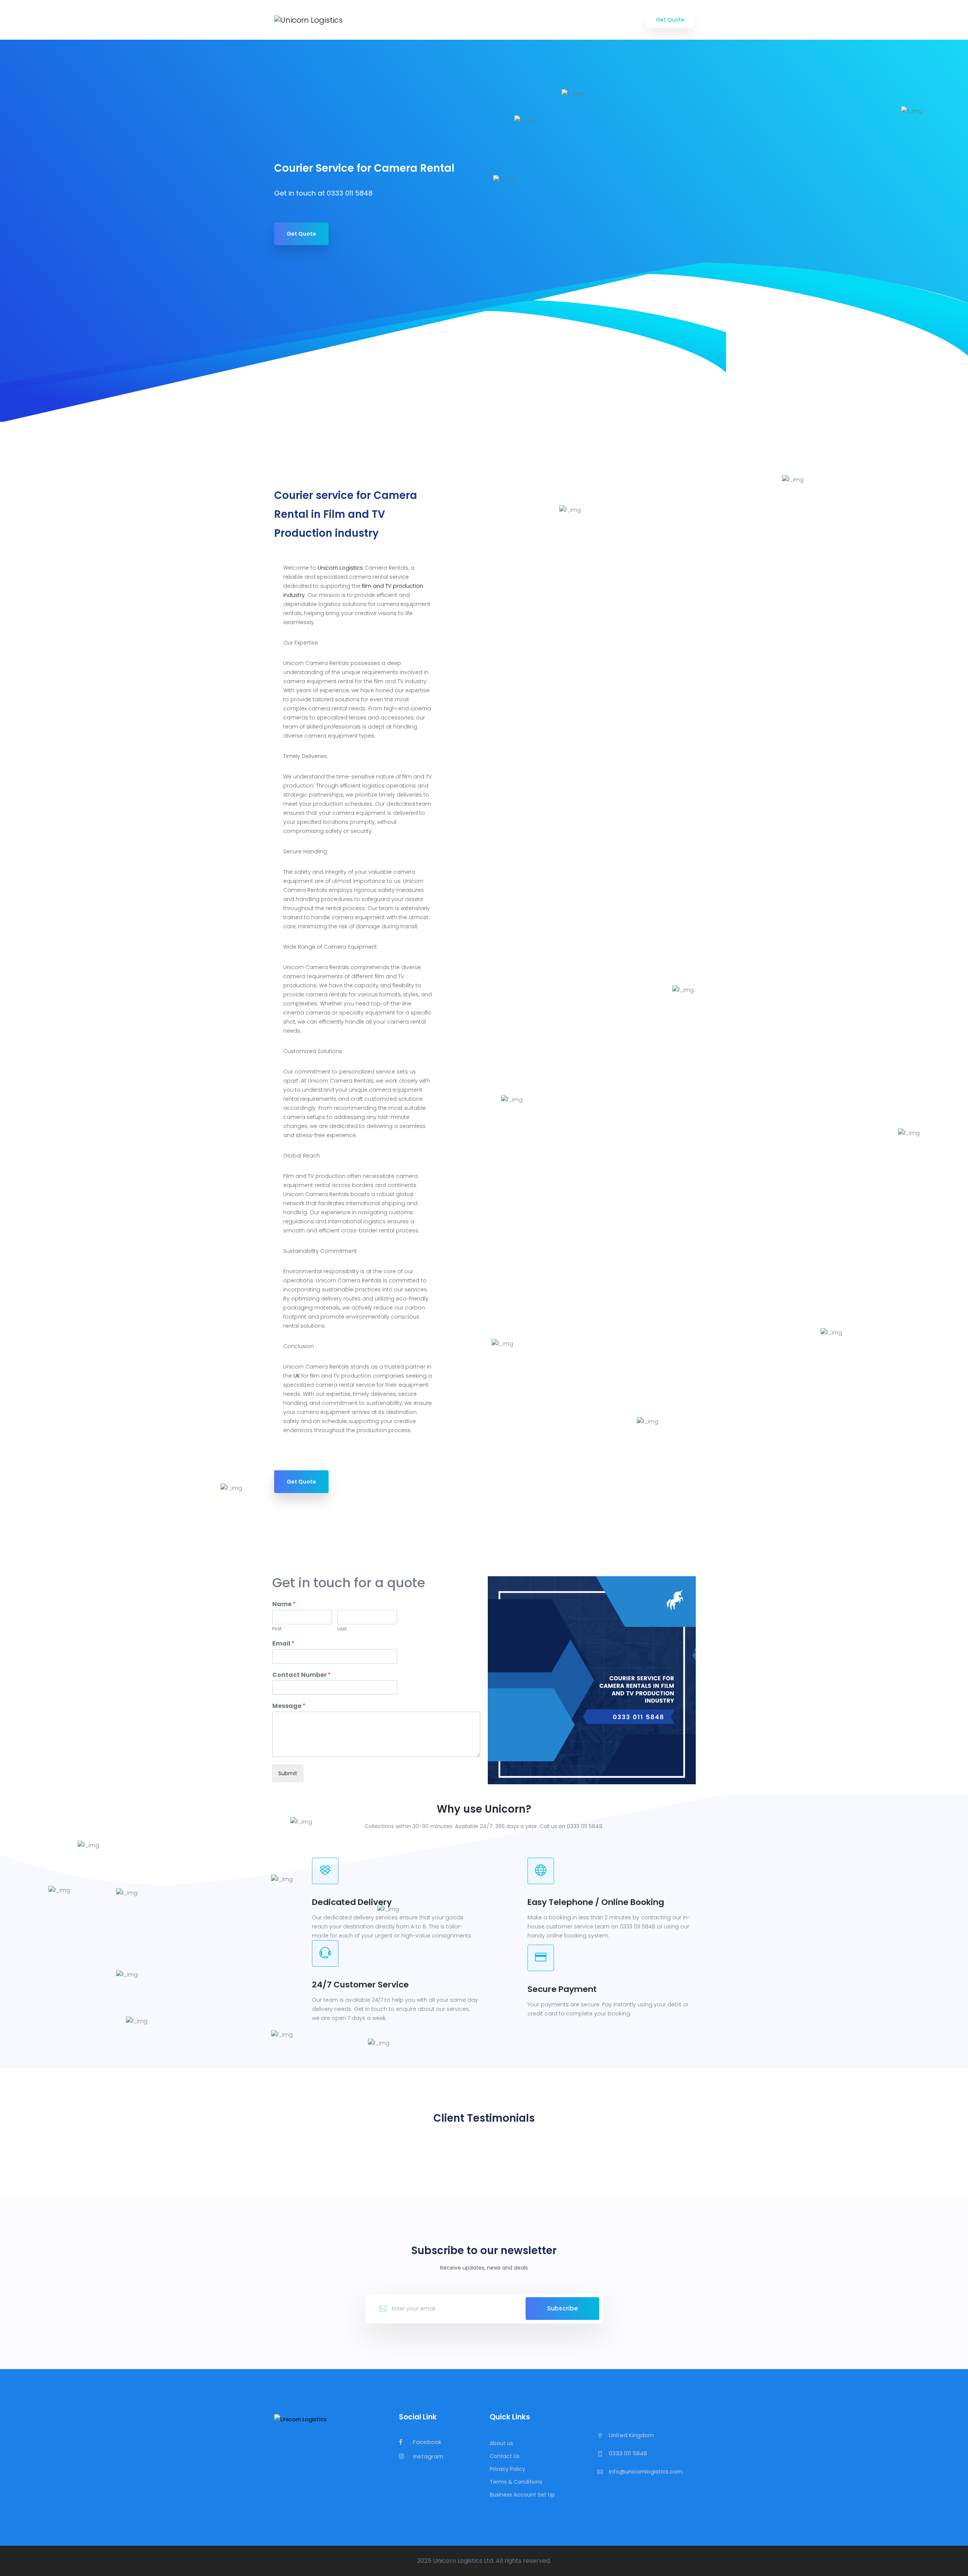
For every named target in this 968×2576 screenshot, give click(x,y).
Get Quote (670, 20)
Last (342, 1629)
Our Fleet (548, 20)
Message (289, 1706)
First (277, 1629)
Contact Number (302, 1675)
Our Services (458, 20)
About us (501, 2443)
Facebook (427, 2442)
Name (284, 1604)
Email (283, 1644)
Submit (288, 1773)
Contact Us (505, 2456)
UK (297, 1376)
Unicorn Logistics (340, 568)
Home (418, 20)
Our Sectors (505, 20)
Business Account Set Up (522, 2495)
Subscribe (562, 2308)
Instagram (427, 2457)
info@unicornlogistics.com (646, 2471)
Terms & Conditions (516, 2482)
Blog (581, 20)
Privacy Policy (507, 2469)
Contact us (617, 20)
